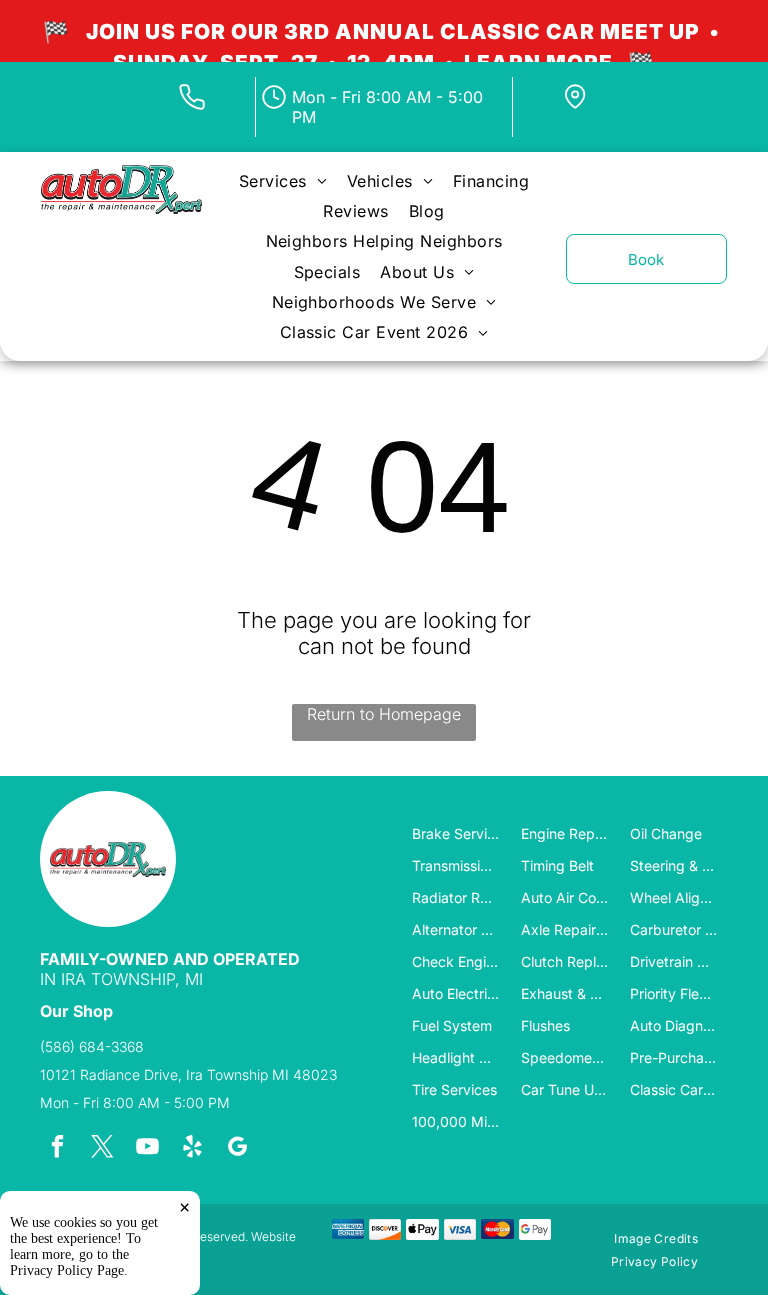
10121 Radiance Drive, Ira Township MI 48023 (188, 1074)
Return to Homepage (384, 714)
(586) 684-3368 (92, 1046)
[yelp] (192, 1149)
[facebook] (57, 1149)
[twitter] (102, 1149)
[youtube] (147, 1149)
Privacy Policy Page (67, 1270)
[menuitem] (283, 180)
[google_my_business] (237, 1149)
